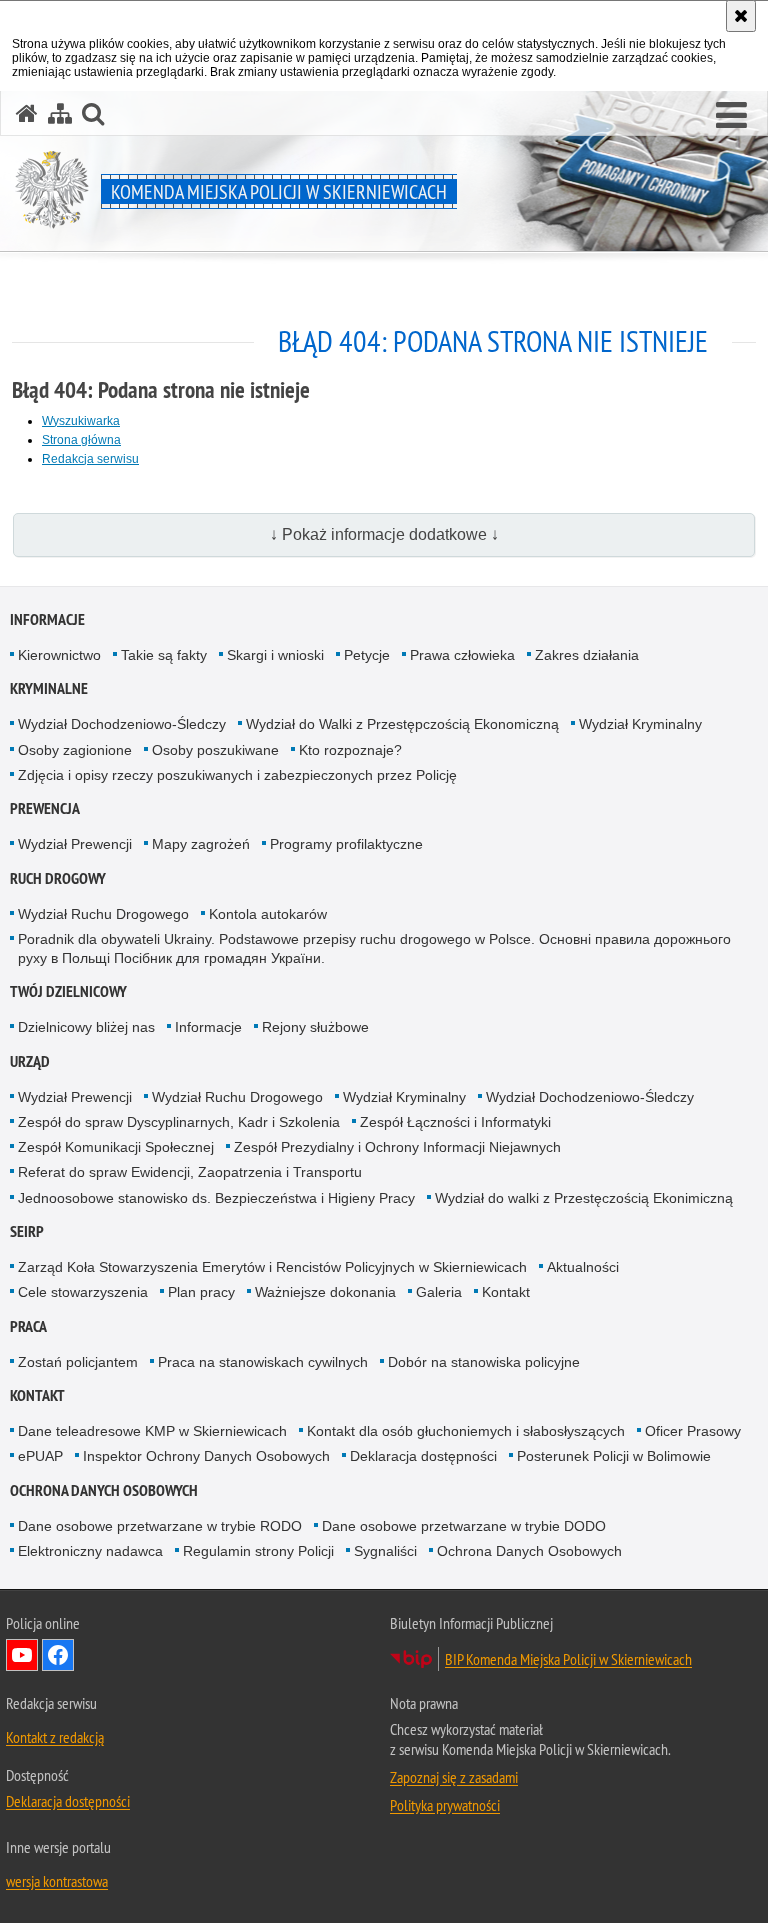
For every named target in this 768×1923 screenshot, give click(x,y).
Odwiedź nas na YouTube (22, 1655)
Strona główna (81, 440)
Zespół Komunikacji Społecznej (116, 1147)
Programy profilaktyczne (346, 844)
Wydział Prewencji (75, 844)
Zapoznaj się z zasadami (454, 1777)
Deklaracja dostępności (423, 1456)
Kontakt (506, 1292)
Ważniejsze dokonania (325, 1292)
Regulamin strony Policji (258, 1551)
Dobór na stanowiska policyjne (484, 1362)
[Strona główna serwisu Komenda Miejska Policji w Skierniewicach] (27, 113)
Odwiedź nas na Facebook (58, 1655)
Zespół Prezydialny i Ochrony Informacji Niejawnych (397, 1147)
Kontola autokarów (268, 914)
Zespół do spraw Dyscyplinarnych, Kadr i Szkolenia (179, 1122)
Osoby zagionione (75, 750)
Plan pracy (201, 1292)
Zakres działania (587, 655)
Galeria (439, 1292)
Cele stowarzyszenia (83, 1292)
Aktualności (583, 1267)
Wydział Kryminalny (640, 724)
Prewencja (45, 808)
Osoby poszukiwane (215, 750)
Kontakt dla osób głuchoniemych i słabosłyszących (466, 1431)
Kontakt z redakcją (55, 1737)
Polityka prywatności (445, 1805)
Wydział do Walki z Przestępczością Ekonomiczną (402, 724)
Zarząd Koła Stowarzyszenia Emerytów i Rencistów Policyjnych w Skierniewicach (272, 1267)
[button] (731, 116)
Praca (28, 1326)
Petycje (367, 655)
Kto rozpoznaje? (350, 750)
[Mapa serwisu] (60, 113)
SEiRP (27, 1231)
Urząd (30, 1061)
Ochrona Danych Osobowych (104, 1490)
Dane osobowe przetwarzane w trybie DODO (464, 1526)
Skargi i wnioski (275, 655)
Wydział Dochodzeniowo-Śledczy (122, 724)
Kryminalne (49, 688)
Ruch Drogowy (58, 878)
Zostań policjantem (78, 1362)
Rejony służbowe (315, 1027)
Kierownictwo (59, 655)
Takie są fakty (164, 655)
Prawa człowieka (462, 655)
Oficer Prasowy (693, 1431)
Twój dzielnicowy (68, 991)
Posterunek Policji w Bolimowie (614, 1456)
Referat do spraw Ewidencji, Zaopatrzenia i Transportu (190, 1172)
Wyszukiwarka (81, 421)
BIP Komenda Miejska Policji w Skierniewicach (568, 1659)
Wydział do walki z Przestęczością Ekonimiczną (584, 1198)
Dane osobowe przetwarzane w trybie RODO (160, 1526)
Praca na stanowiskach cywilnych (263, 1362)
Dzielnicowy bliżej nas (86, 1027)
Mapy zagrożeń (201, 844)
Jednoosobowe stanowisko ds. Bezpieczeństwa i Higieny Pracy (216, 1198)
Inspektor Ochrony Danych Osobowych (206, 1456)
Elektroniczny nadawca (90, 1551)
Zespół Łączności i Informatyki (455, 1122)
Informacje (47, 619)
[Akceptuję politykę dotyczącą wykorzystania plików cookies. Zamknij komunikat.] (741, 16)
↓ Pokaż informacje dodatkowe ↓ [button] (384, 534)
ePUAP (40, 1456)
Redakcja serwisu (90, 459)
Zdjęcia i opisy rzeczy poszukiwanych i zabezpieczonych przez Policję (237, 775)
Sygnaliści (385, 1551)
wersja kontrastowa (57, 1881)
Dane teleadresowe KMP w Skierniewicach (152, 1431)
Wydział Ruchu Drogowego (103, 914)
